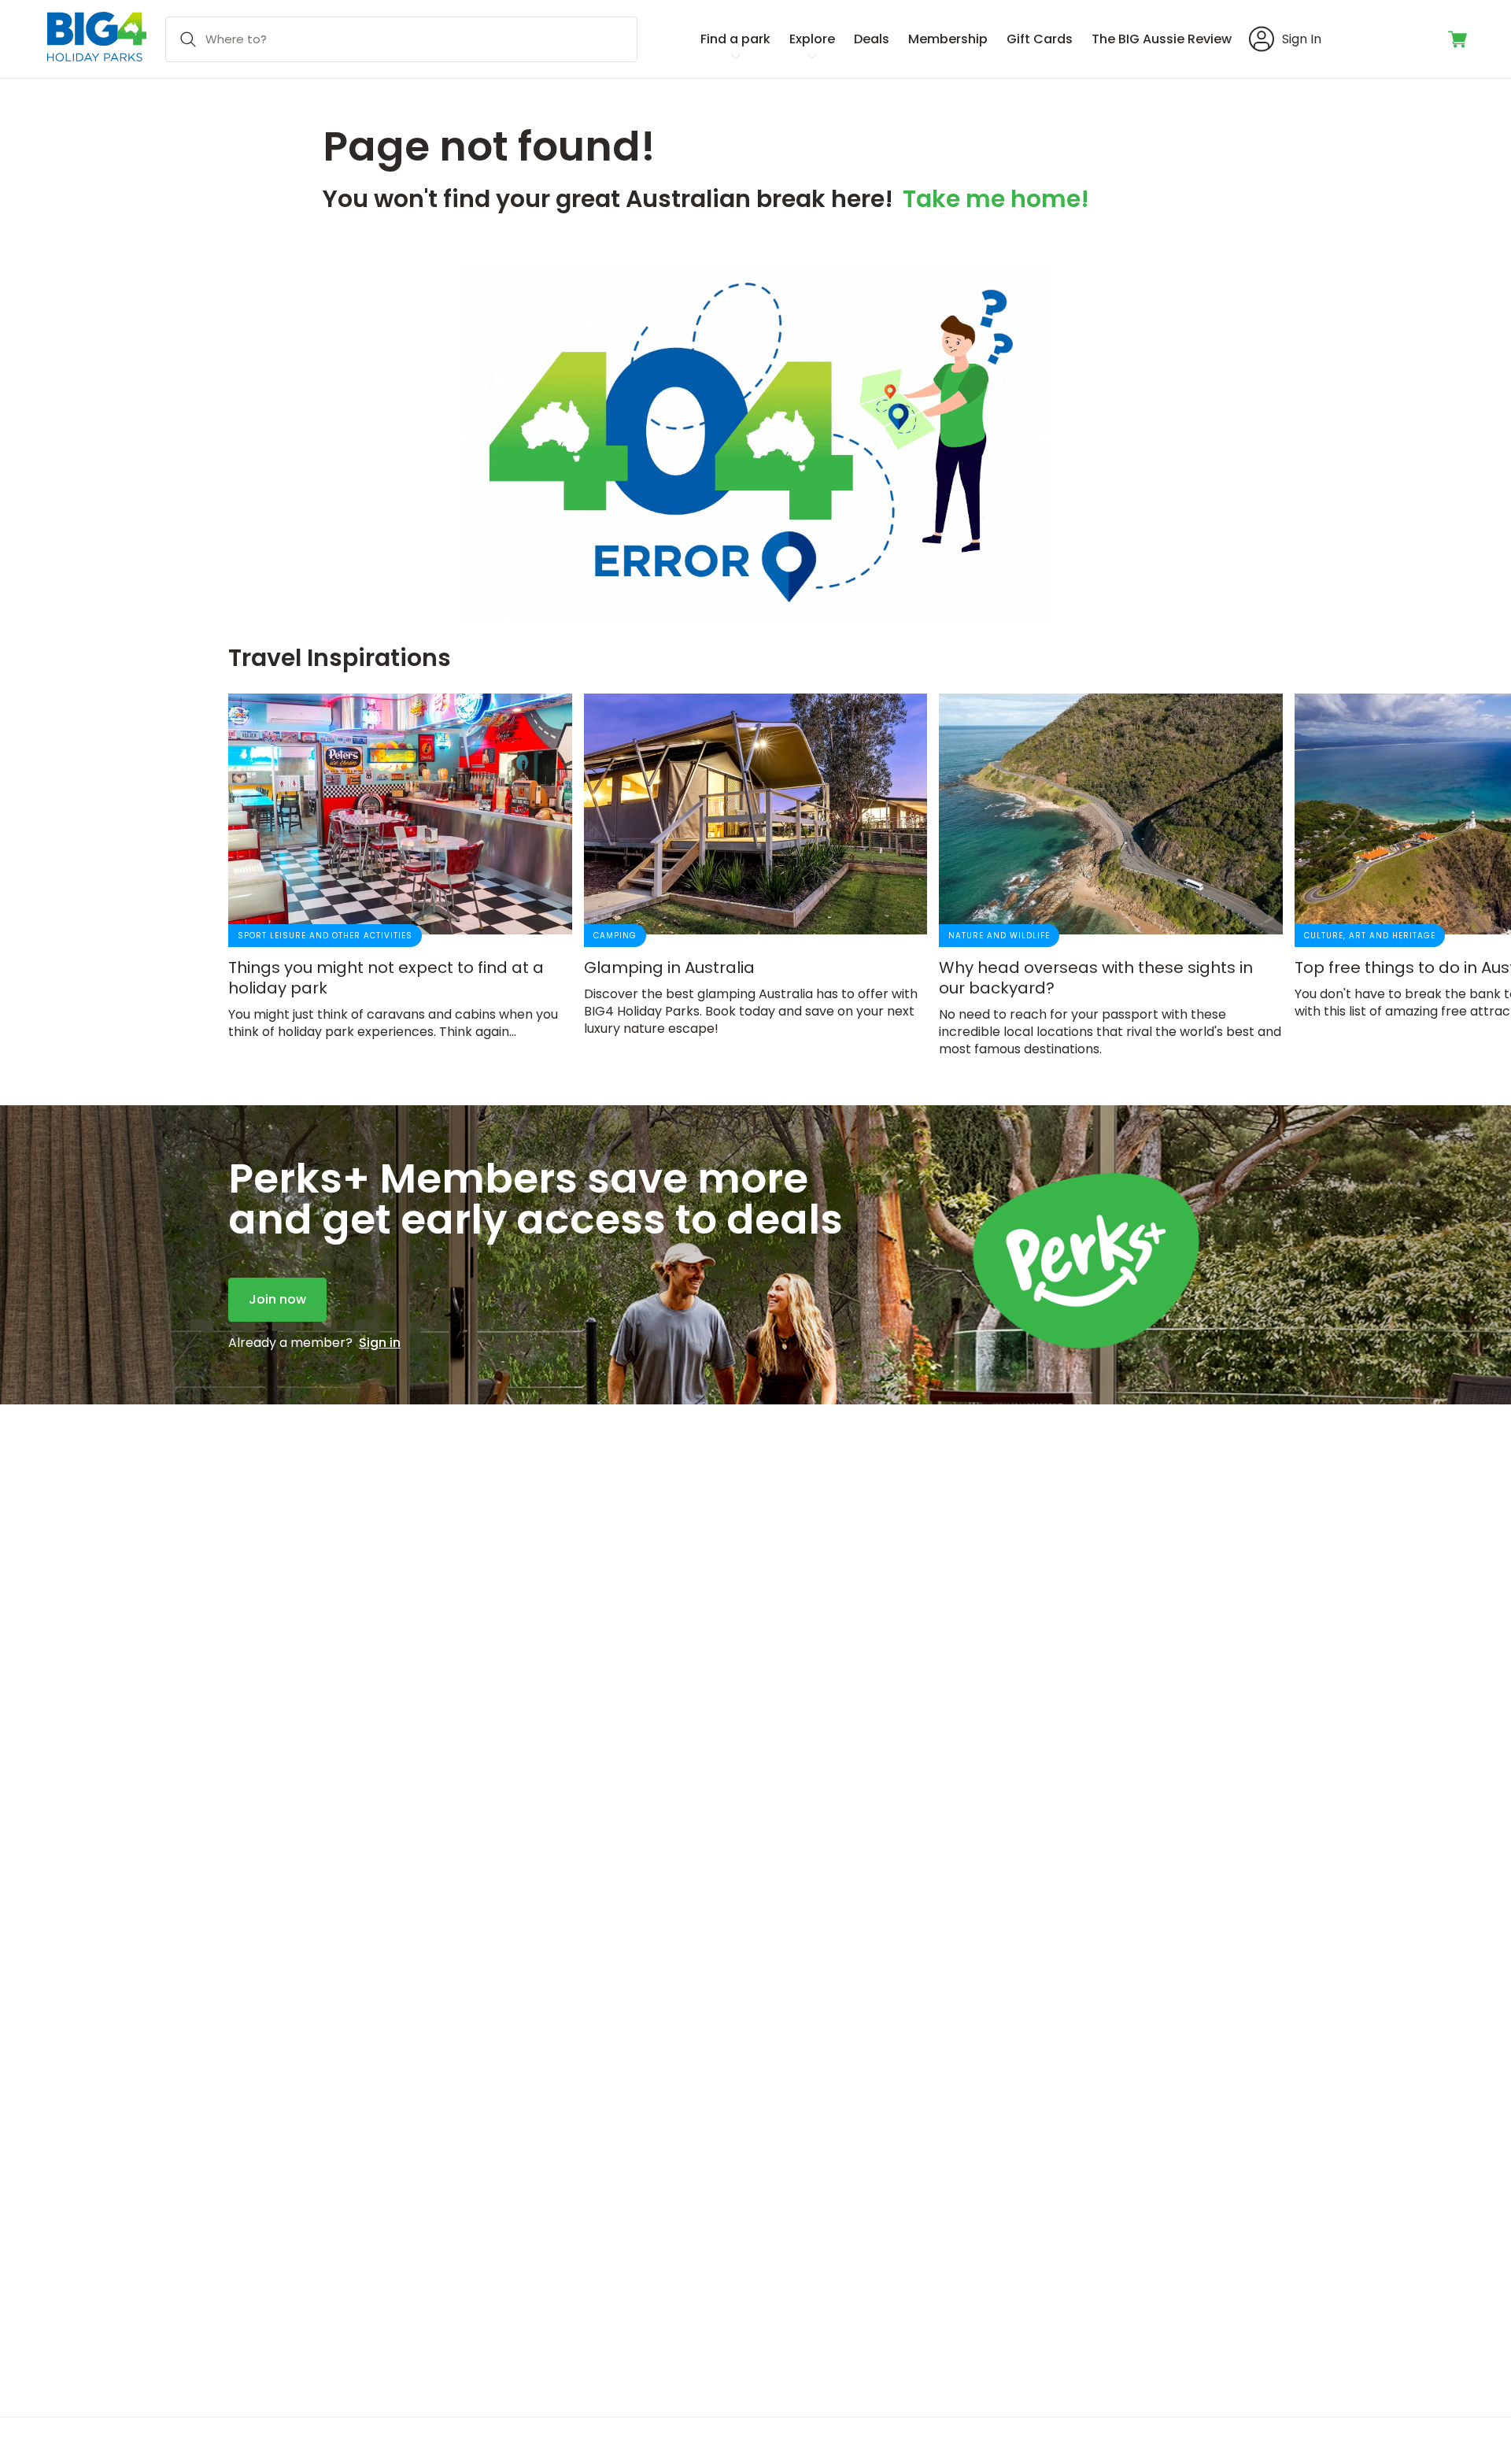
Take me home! (996, 202)
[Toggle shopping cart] (1459, 39)
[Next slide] (1297, 873)
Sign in (380, 1343)
